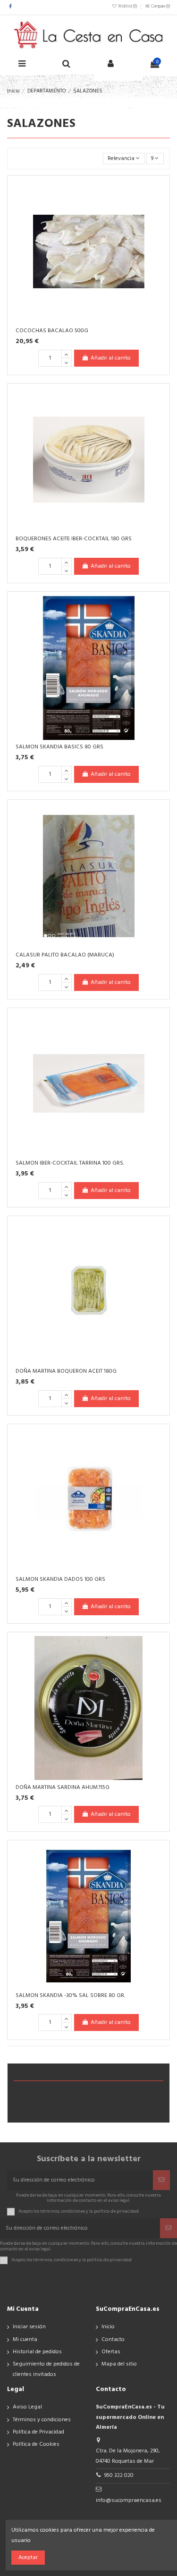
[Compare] (159, 208)
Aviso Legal (27, 2407)
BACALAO (32, 2111)
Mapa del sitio (119, 2364)
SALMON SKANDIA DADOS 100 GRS (60, 1579)
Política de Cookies (36, 2444)
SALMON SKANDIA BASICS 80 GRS (59, 747)
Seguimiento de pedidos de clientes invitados (46, 2369)
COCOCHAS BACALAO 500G (52, 331)
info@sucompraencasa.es (129, 2500)
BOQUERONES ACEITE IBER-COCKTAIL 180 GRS (74, 539)
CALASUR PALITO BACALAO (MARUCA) (65, 955)
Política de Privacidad (38, 2432)
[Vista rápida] (159, 224)
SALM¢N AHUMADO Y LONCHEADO (64, 2091)
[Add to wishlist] (159, 193)
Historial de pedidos (37, 2352)
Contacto (113, 2340)
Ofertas (111, 2352)
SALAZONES (89, 2073)
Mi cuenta (25, 2340)
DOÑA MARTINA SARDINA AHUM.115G (63, 1787)
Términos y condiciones (42, 2420)
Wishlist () (127, 7)
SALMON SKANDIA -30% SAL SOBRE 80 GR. (70, 1996)
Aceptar (28, 2558)
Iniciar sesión (29, 2327)
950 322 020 (119, 2475)
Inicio (108, 2327)
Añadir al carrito (111, 358)
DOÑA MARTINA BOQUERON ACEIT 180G (66, 1371)
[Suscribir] (161, 2180)
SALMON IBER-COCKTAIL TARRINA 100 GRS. (70, 1163)
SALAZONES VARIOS (46, 2101)
